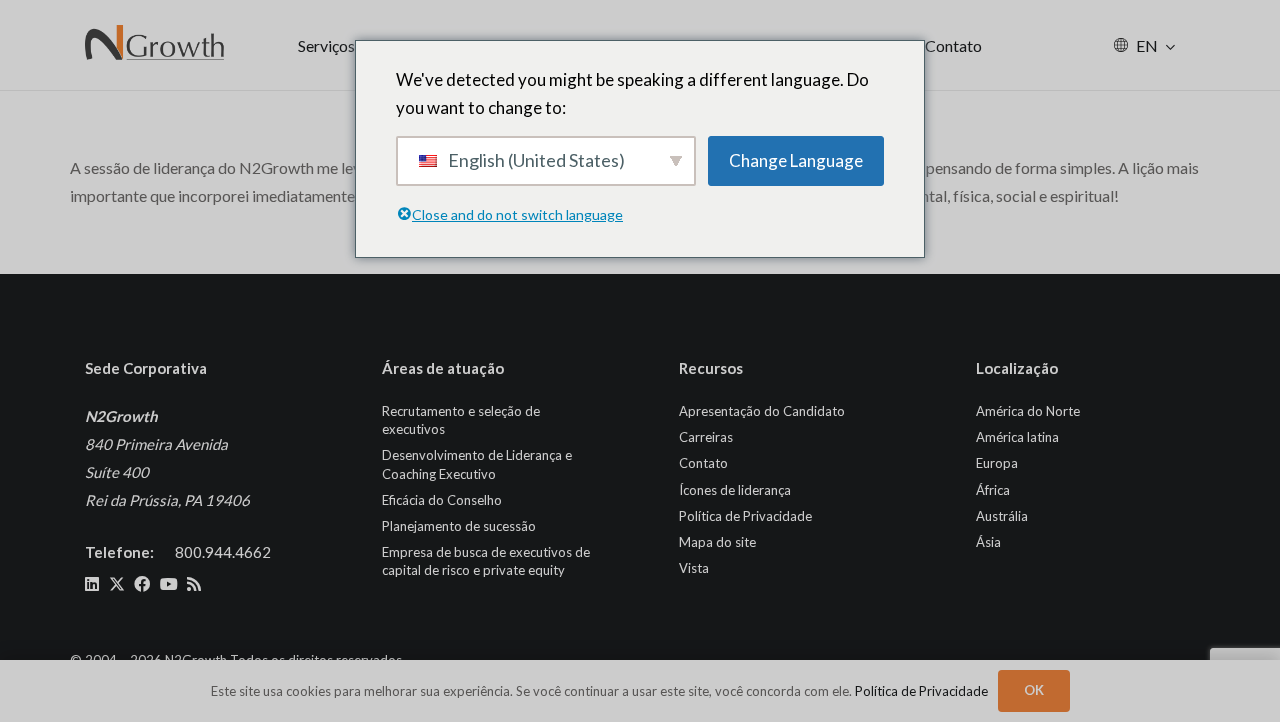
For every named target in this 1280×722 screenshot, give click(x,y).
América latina (1017, 437)
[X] (117, 584)
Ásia (988, 542)
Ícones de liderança (735, 490)
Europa (997, 463)
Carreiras (706, 437)
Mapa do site (717, 542)
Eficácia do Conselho (442, 500)
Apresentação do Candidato (762, 411)
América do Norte (1028, 411)
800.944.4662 (223, 552)
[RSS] (194, 584)
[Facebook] (142, 584)
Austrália (1002, 516)
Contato (703, 463)
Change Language (796, 160)
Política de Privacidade (745, 516)
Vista (694, 568)
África (993, 490)
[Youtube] (169, 584)
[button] (1170, 45)
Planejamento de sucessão (459, 526)
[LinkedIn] (92, 584)
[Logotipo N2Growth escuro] (155, 45)
